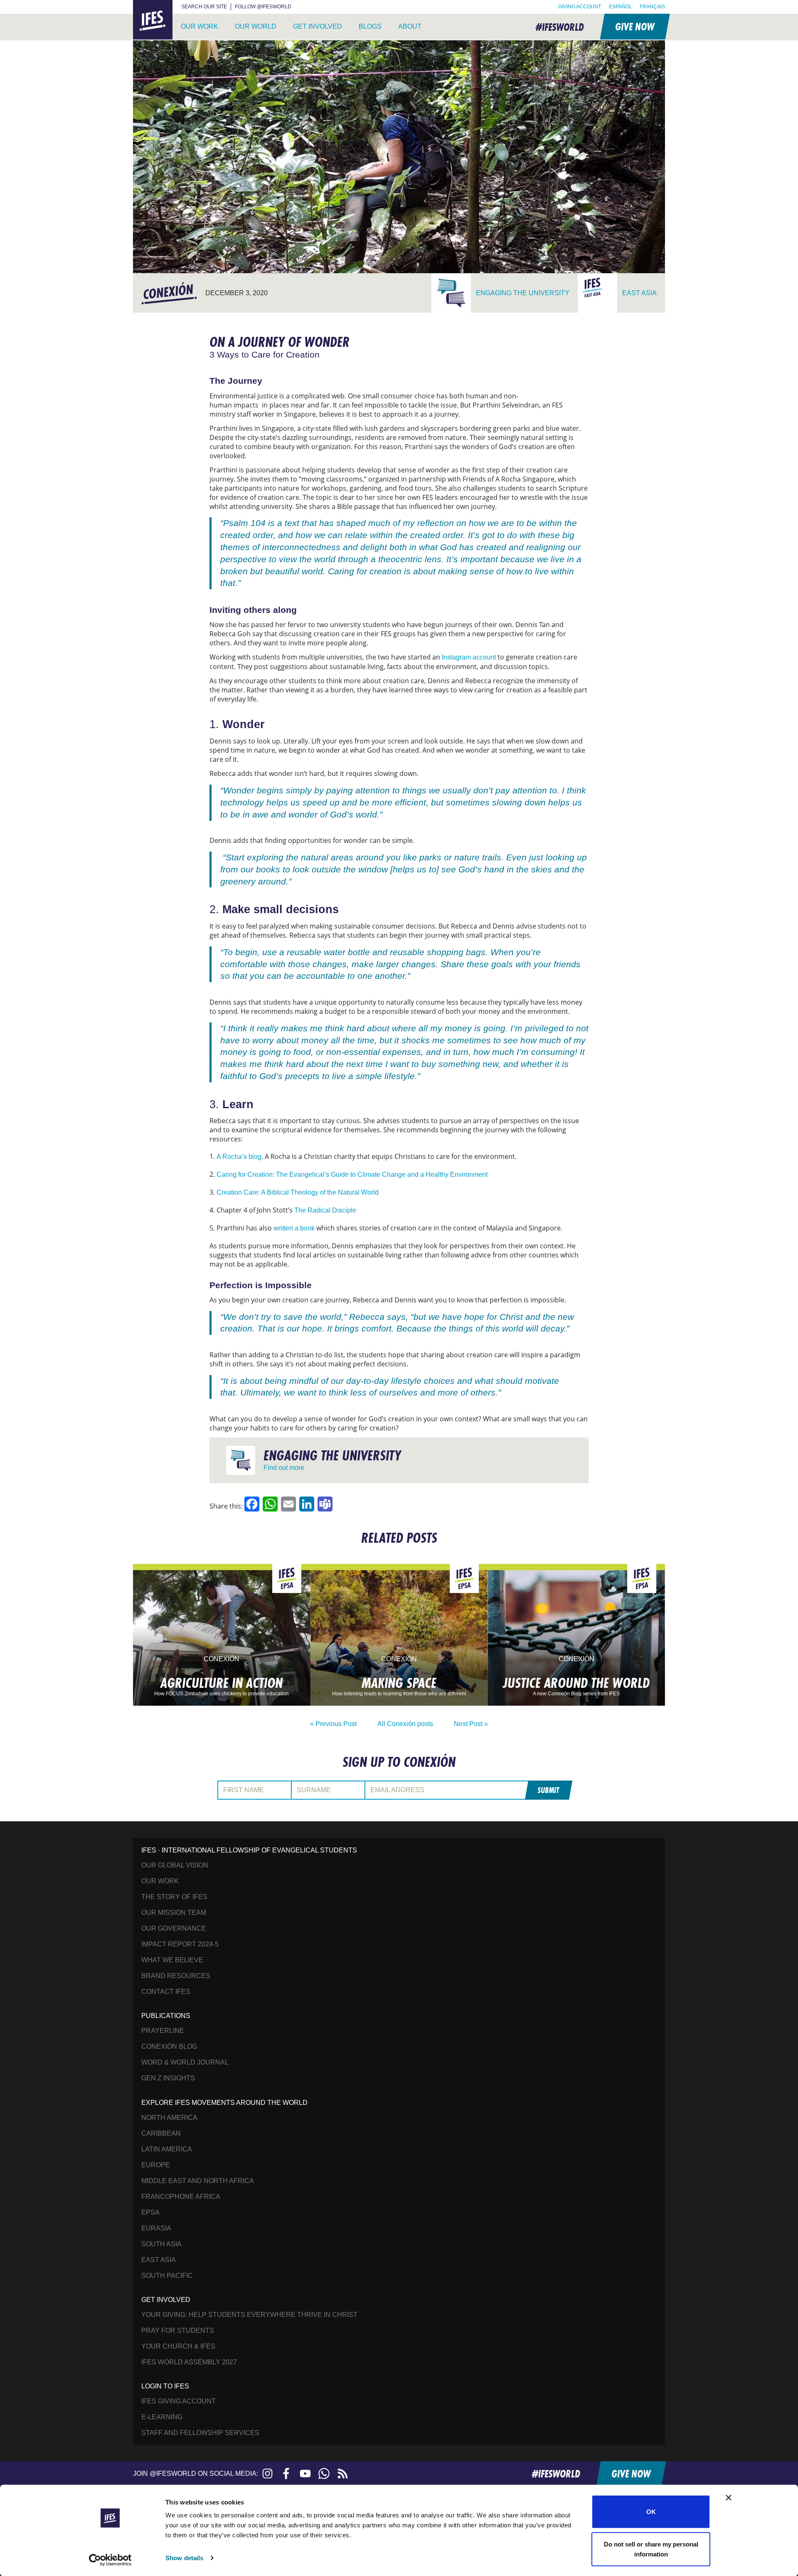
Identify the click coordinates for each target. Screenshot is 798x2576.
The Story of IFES (174, 1897)
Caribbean (161, 2133)
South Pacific (167, 2276)
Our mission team (174, 1913)
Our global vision (175, 1865)
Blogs (370, 26)
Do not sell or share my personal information (651, 2549)
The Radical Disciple (325, 1210)
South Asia (161, 2244)
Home (143, 5)
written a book (294, 1228)
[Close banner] (729, 2498)
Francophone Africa (181, 2197)
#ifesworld (560, 27)
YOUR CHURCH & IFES (178, 2346)
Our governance (174, 1928)
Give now (634, 26)
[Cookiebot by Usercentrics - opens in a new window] (110, 2560)
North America (169, 2118)
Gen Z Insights (168, 2078)
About (410, 26)
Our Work (199, 26)
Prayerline (163, 2031)
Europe (156, 2165)
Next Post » (471, 1724)
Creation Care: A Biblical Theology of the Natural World (298, 1192)
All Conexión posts (405, 1724)
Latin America (167, 2149)
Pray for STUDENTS (178, 2330)
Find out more (284, 1468)
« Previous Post (333, 1724)
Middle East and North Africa (198, 2181)
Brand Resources (176, 1976)
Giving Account (580, 7)
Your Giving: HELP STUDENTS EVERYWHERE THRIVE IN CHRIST (249, 2315)
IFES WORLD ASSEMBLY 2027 (189, 2362)
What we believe (172, 1960)
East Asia (159, 2260)
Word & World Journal (185, 2062)
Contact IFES (166, 1992)
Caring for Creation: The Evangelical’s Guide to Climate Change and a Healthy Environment (352, 1174)
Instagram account (469, 657)
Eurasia (156, 2228)
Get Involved (318, 26)
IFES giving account (179, 2401)
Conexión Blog (169, 2046)
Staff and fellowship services (200, 2433)
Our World (256, 26)
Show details (184, 2558)
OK (651, 2512)
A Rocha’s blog (239, 1157)
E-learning (162, 2417)
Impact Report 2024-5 (180, 1944)
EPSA (150, 2212)
